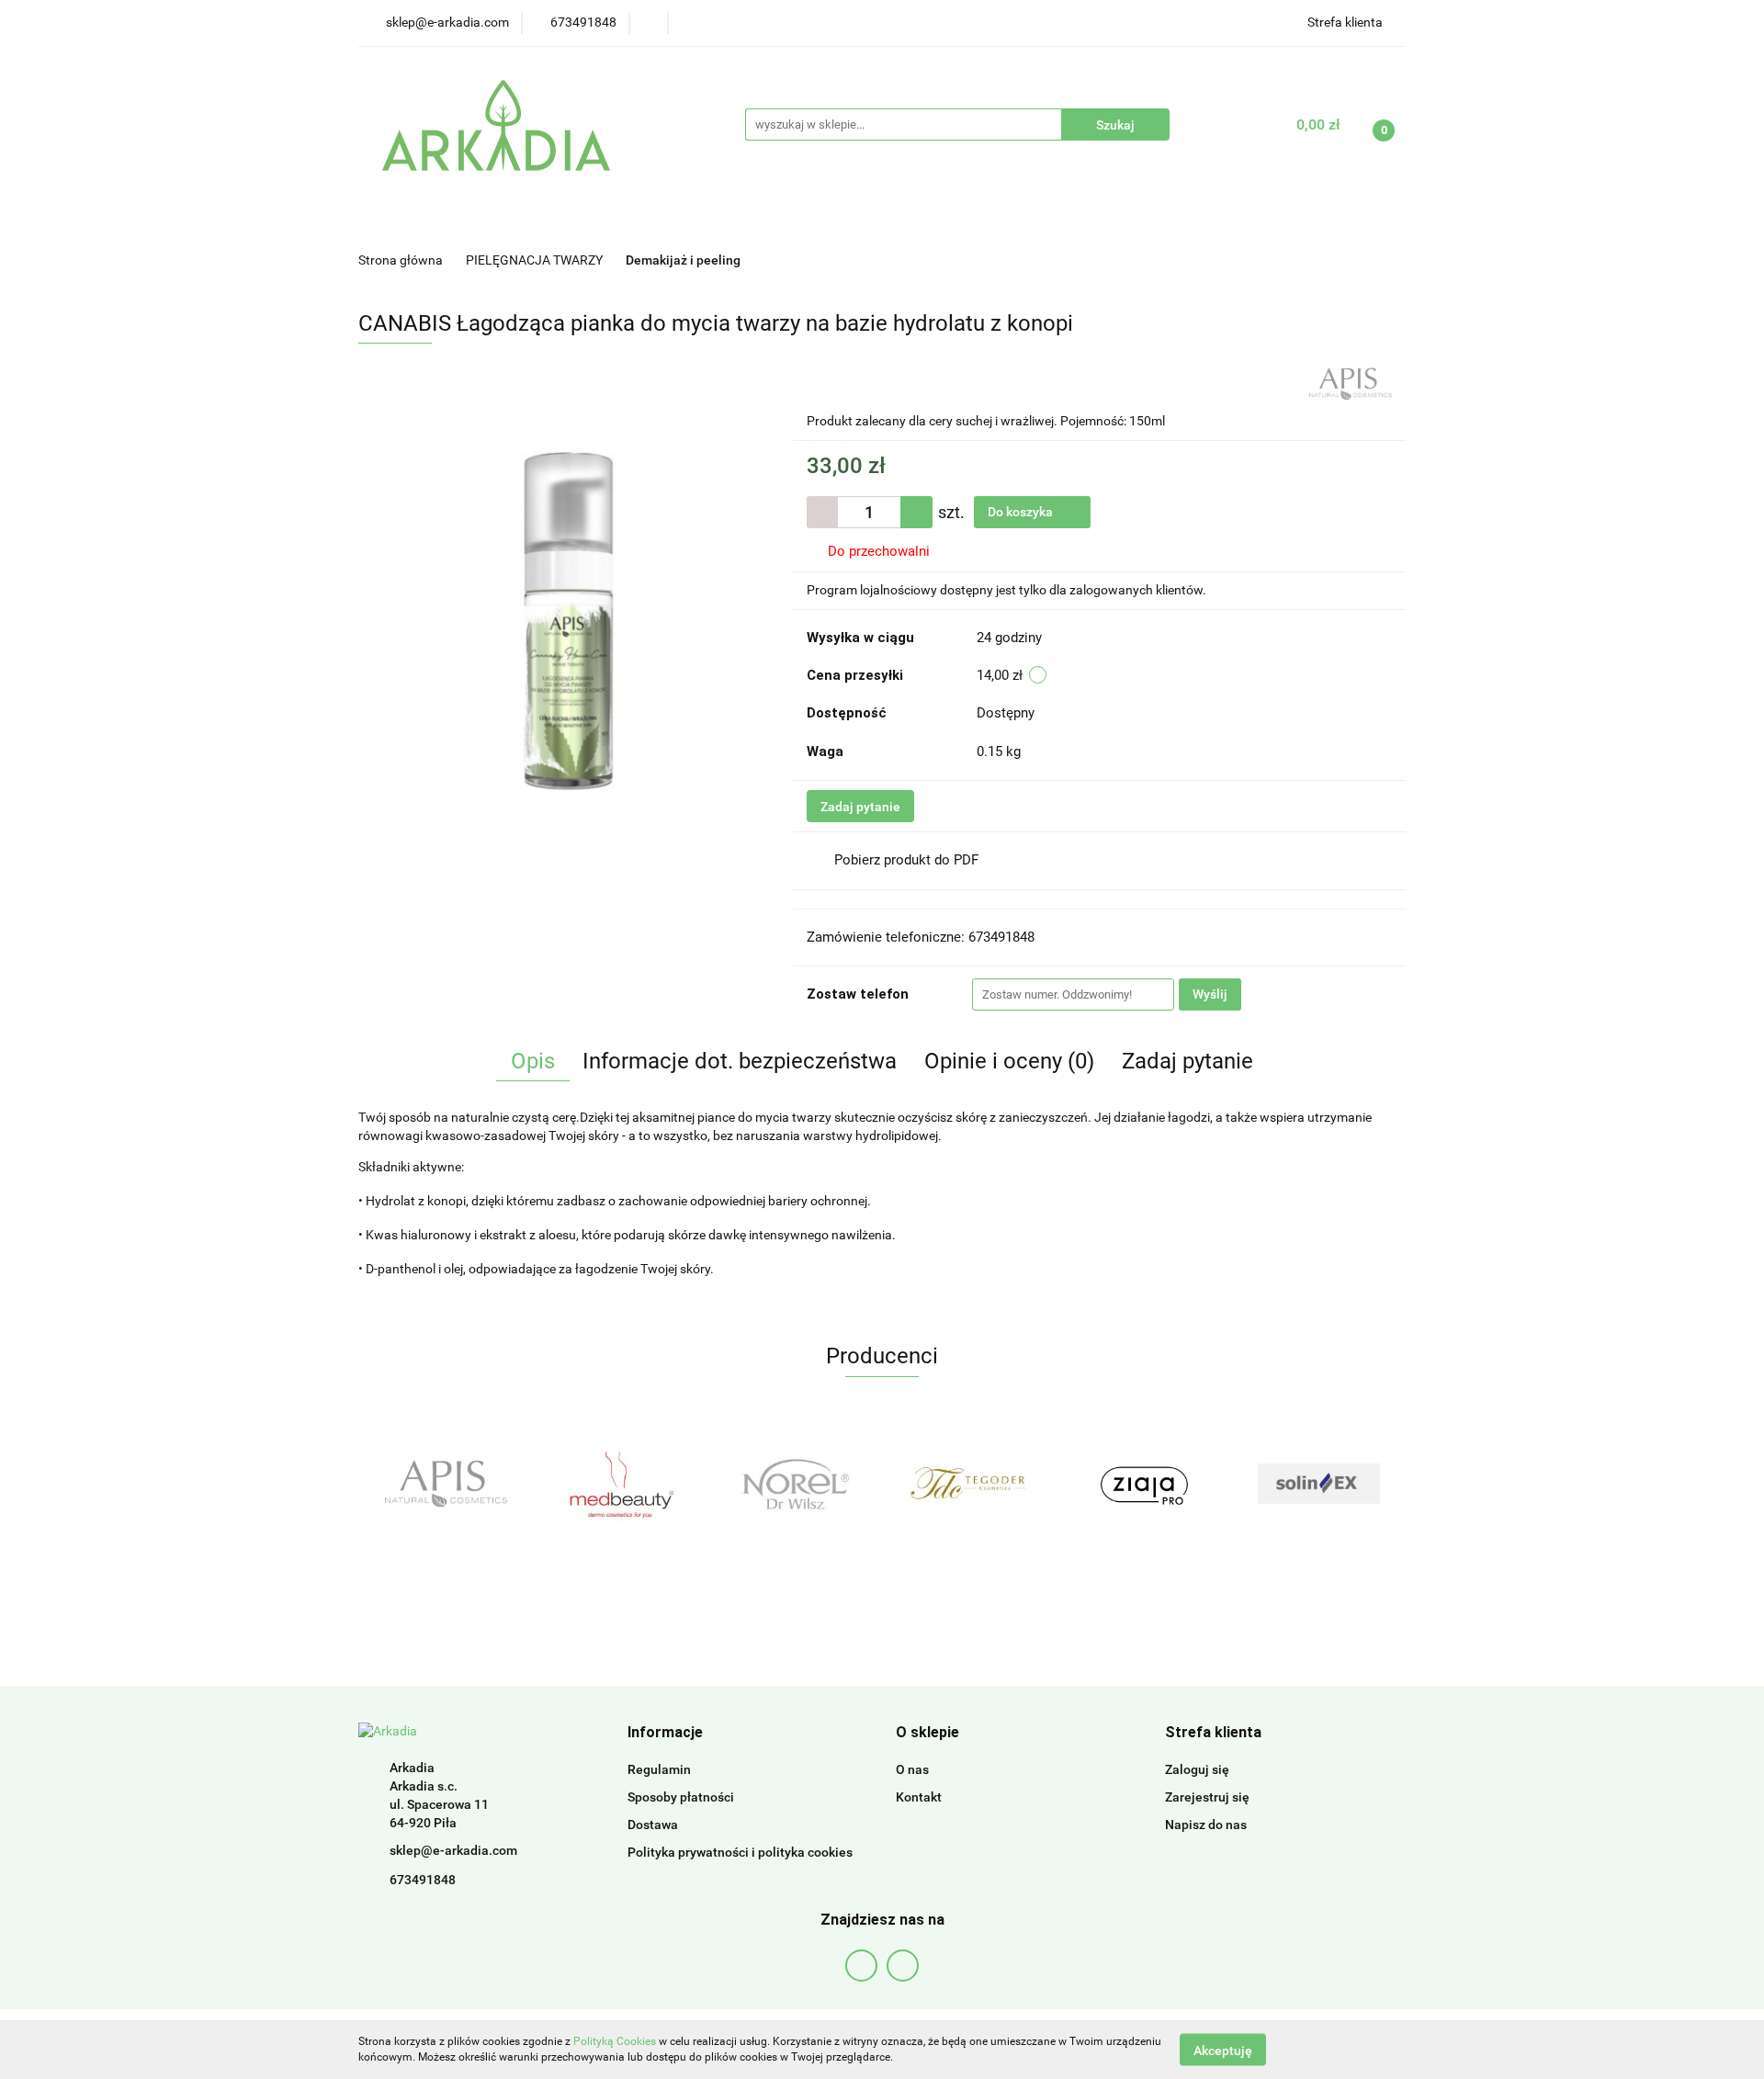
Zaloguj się (1197, 1769)
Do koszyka (1022, 512)
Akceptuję (1223, 2050)
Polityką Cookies (615, 2041)
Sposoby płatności (681, 1797)
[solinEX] (1318, 1484)
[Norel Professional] (795, 1484)
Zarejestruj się (1207, 1797)
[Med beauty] (620, 1484)
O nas (912, 1769)
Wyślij (1210, 994)
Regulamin (659, 1769)
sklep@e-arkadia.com (453, 1850)
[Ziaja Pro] (1144, 1484)
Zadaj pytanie (860, 807)
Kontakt (919, 1797)
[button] (665, 1733)
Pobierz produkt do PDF (906, 860)
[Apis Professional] (1351, 382)
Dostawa (653, 1825)
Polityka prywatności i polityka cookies (740, 1852)
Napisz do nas (1206, 1825)
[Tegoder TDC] (969, 1484)
